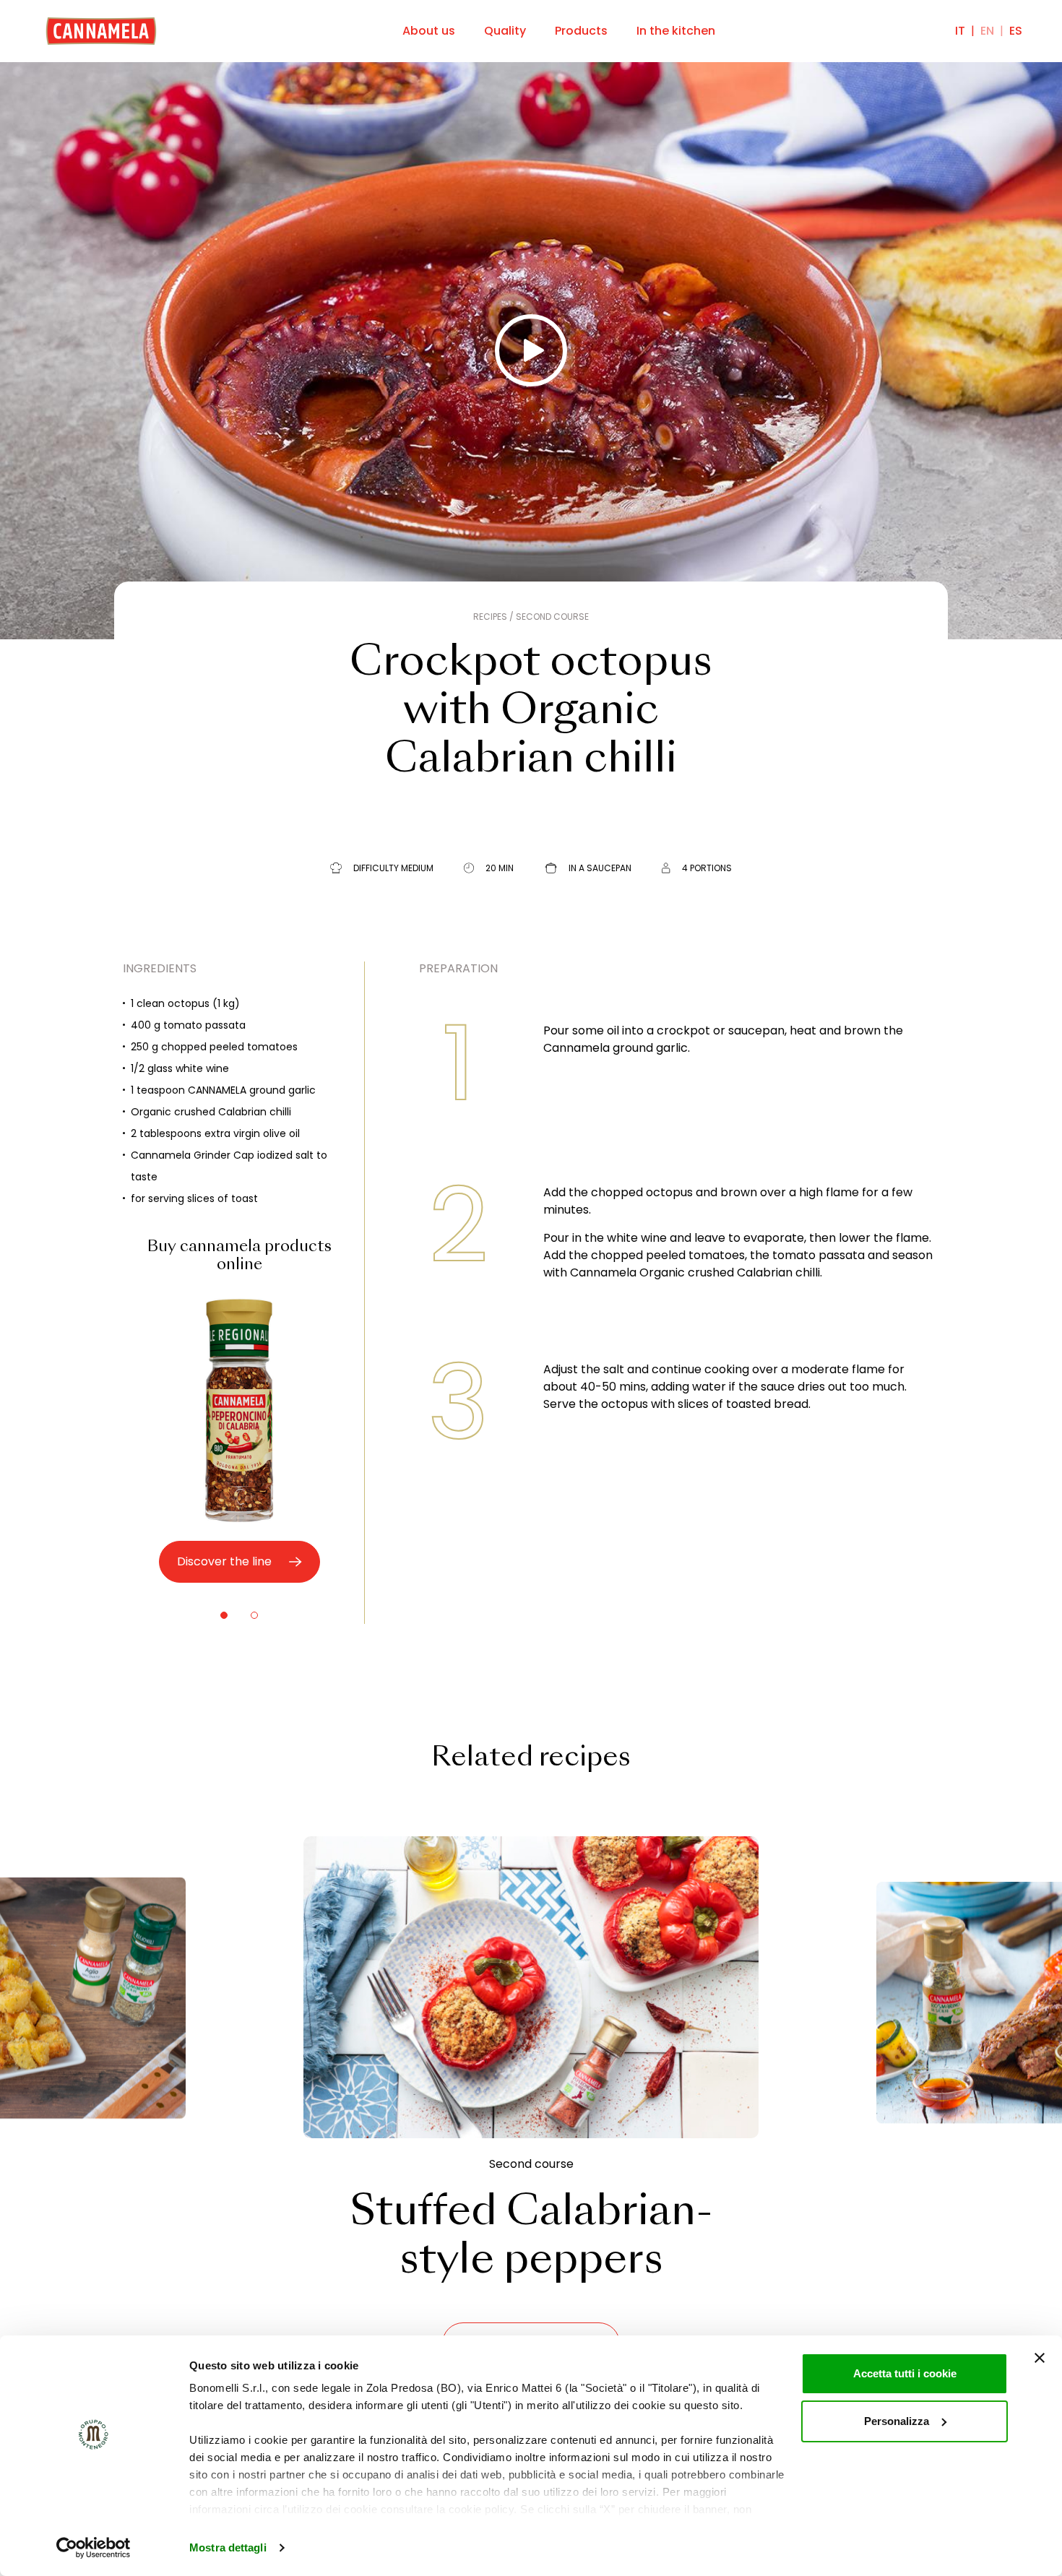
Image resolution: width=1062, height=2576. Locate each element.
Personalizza (897, 2421)
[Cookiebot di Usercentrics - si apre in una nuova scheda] (94, 2548)
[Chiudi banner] (1040, 2358)
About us (429, 31)
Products (581, 31)
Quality (505, 31)
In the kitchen (676, 31)
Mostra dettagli (228, 2547)
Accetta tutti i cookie (905, 2373)
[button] (224, 1615)
